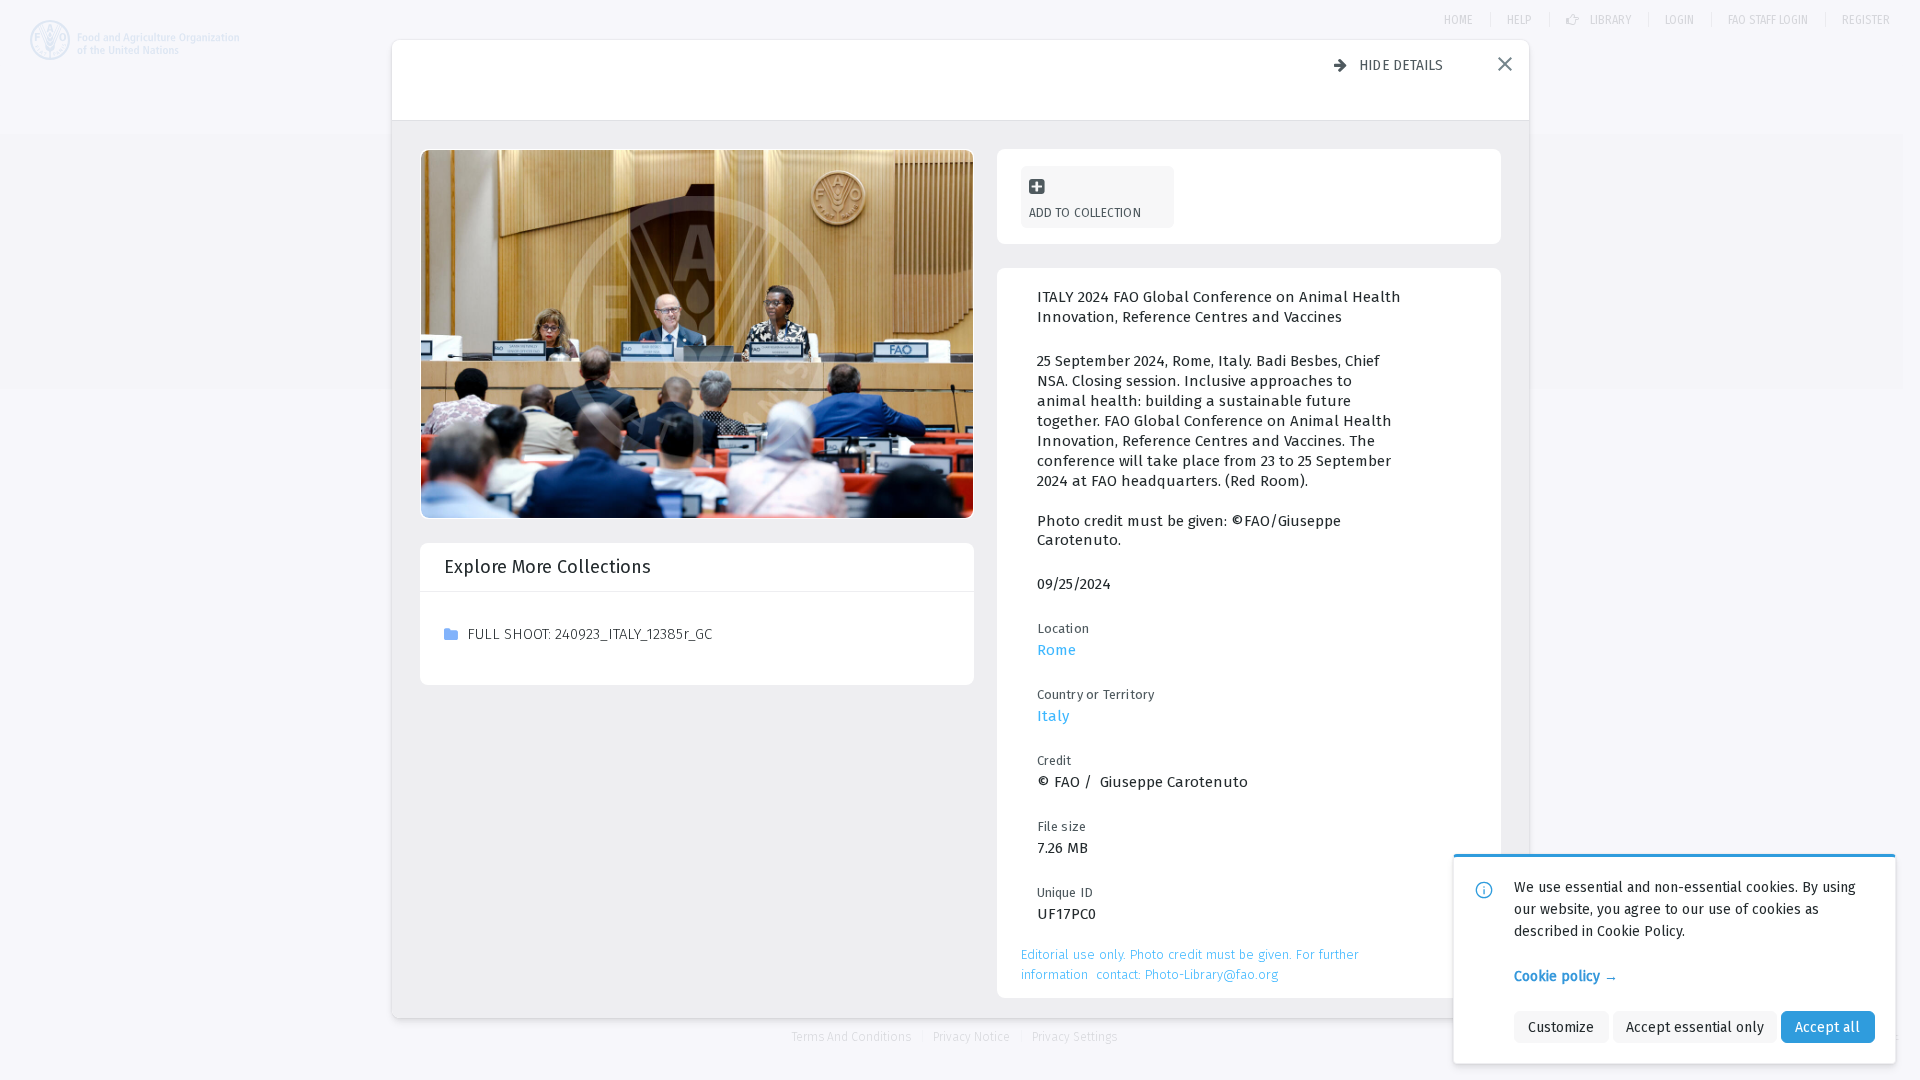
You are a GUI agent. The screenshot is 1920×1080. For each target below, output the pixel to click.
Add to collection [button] (1085, 212)
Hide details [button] (1401, 65)
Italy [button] (1053, 716)
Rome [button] (1056, 650)
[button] (1505, 64)
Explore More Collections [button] (547, 567)
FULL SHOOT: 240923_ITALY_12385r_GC (589, 634)
